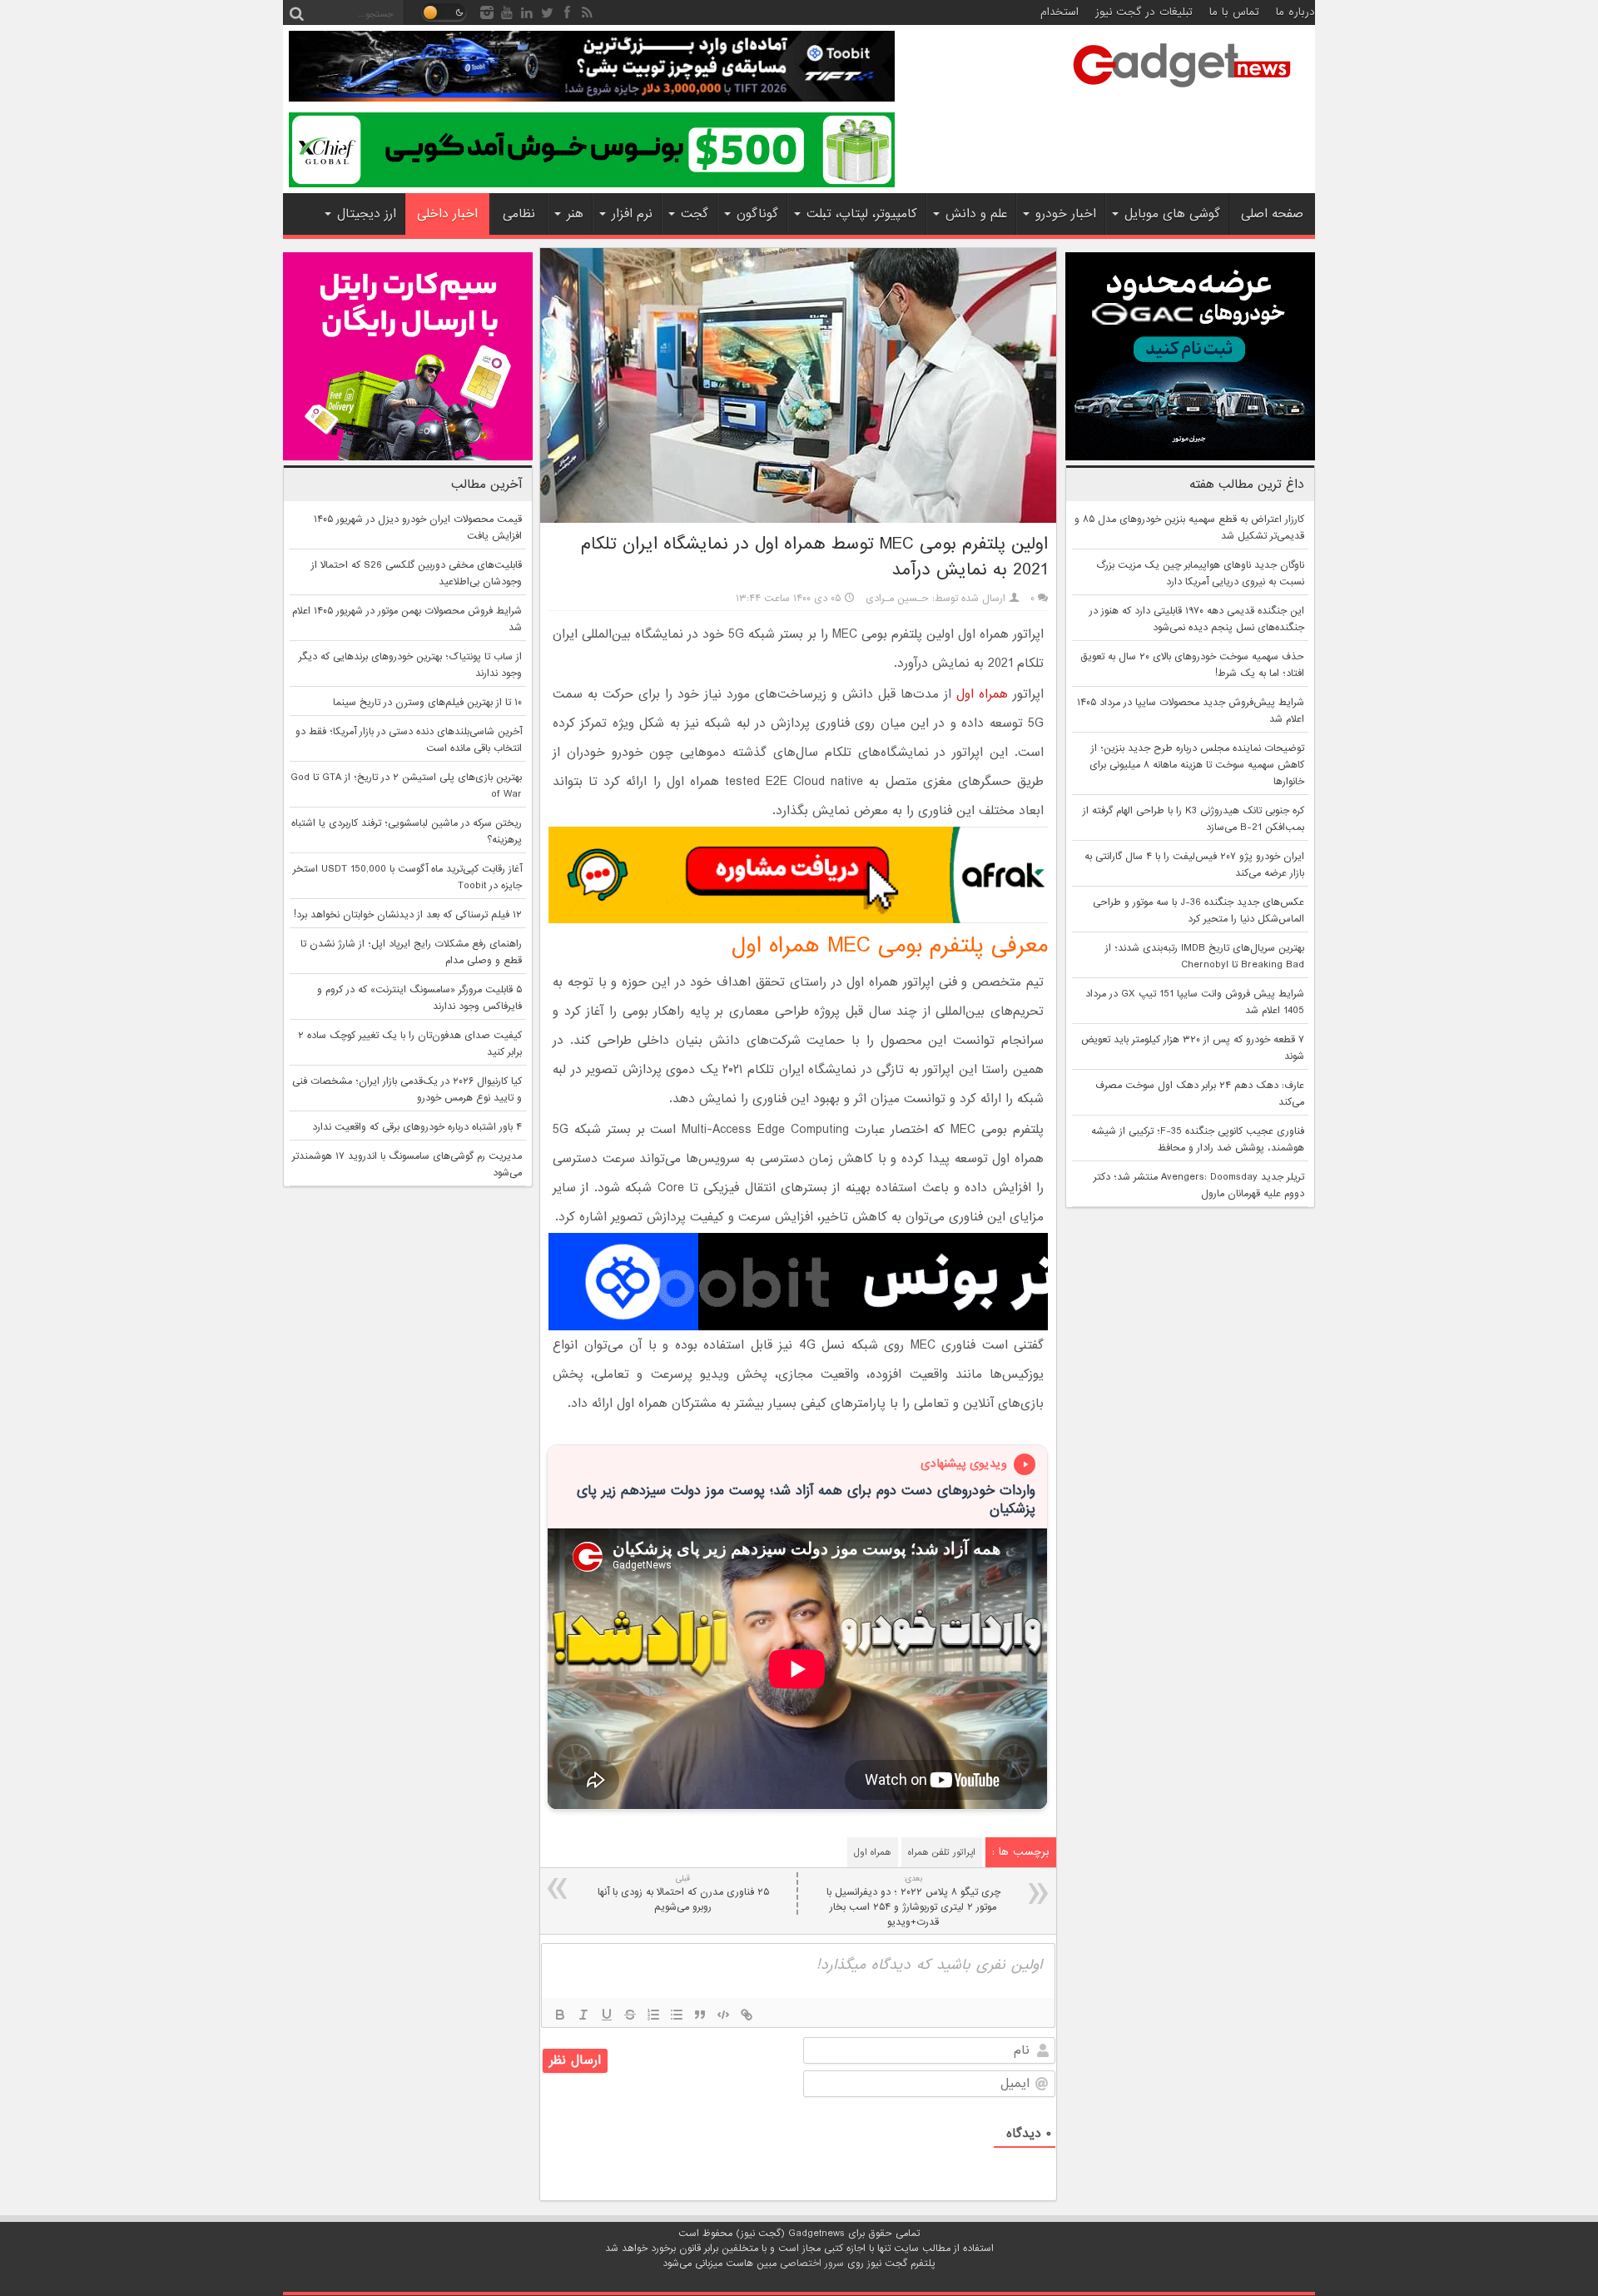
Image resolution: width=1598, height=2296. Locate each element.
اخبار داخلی (447, 214)
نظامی (519, 214)
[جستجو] (296, 12)
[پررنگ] (560, 2015)
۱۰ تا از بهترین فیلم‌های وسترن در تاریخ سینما (427, 703)
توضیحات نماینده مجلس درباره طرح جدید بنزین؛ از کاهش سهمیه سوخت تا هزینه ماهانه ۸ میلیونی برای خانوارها (1197, 765)
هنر (575, 214)
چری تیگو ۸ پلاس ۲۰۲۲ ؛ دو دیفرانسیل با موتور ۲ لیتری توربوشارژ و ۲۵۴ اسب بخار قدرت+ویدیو (913, 1901)
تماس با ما (1234, 12)
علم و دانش (976, 214)
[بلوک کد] (723, 2015)
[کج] (583, 2015)
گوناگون (757, 214)
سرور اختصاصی (812, 2264)
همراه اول (982, 694)
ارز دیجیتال (367, 214)
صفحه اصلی (1272, 214)
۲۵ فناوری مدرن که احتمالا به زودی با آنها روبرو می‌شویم (683, 1893)
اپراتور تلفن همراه (942, 1852)
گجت (695, 214)
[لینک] (747, 2015)
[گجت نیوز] (1182, 92)
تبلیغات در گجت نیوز (1144, 12)
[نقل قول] (700, 2015)
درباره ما (1295, 12)
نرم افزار (632, 214)
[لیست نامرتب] (677, 2015)
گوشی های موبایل (1172, 214)
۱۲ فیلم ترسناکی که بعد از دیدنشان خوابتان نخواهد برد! (408, 915)
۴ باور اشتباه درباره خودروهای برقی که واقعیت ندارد (417, 1127)
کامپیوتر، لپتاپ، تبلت (862, 214)
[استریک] (630, 2015)
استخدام (1060, 12)
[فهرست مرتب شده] (653, 2015)
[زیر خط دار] (607, 2015)
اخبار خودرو (1066, 214)
